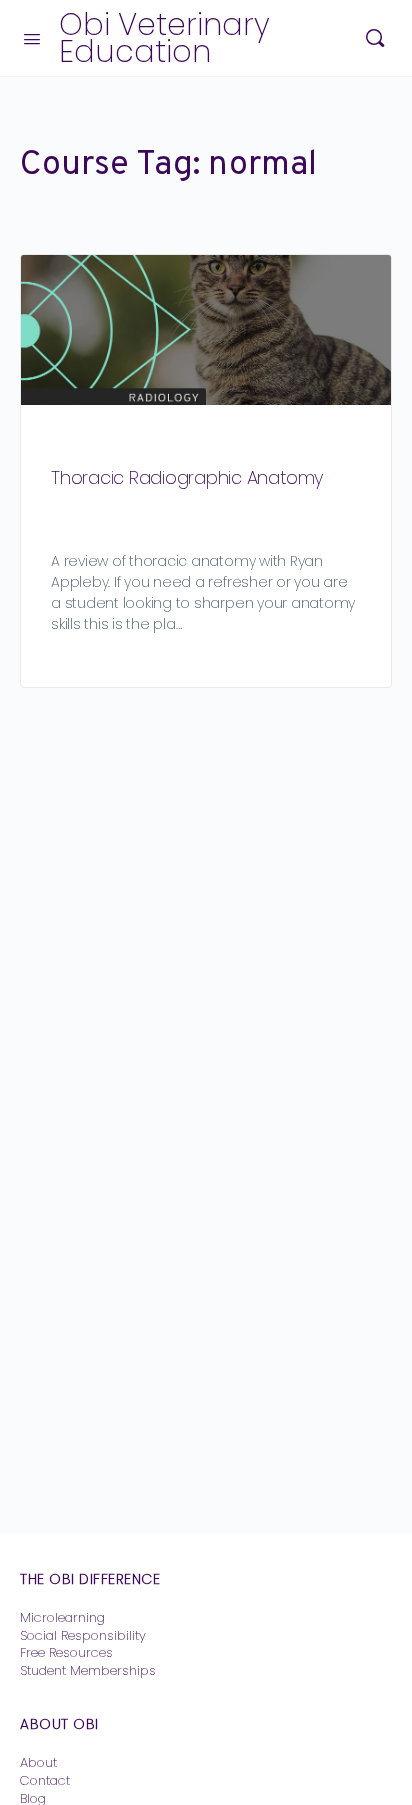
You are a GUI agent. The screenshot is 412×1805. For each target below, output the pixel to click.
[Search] (375, 38)
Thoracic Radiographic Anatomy (187, 477)
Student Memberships (88, 1670)
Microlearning (62, 1617)
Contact (45, 1780)
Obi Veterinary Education (164, 38)
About (38, 1762)
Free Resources (66, 1652)
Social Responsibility (83, 1635)
